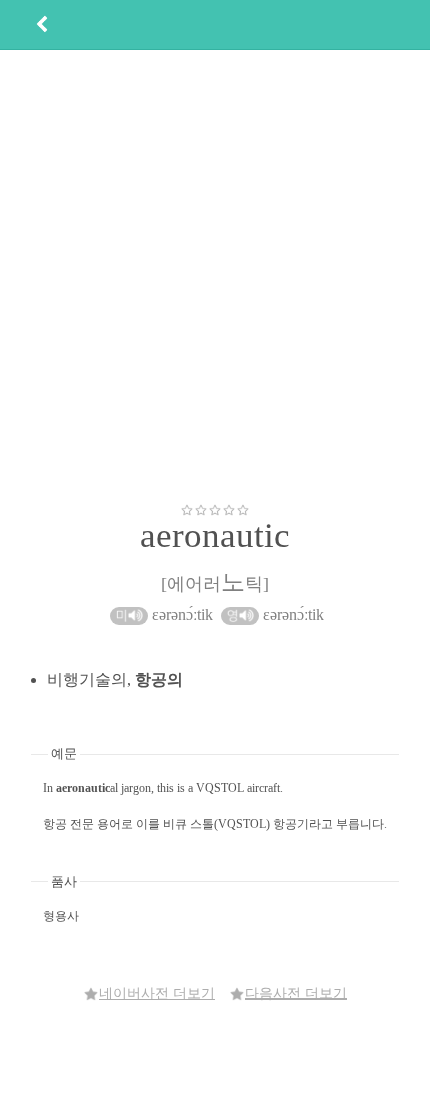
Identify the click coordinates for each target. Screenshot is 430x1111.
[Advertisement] (215, 276)
